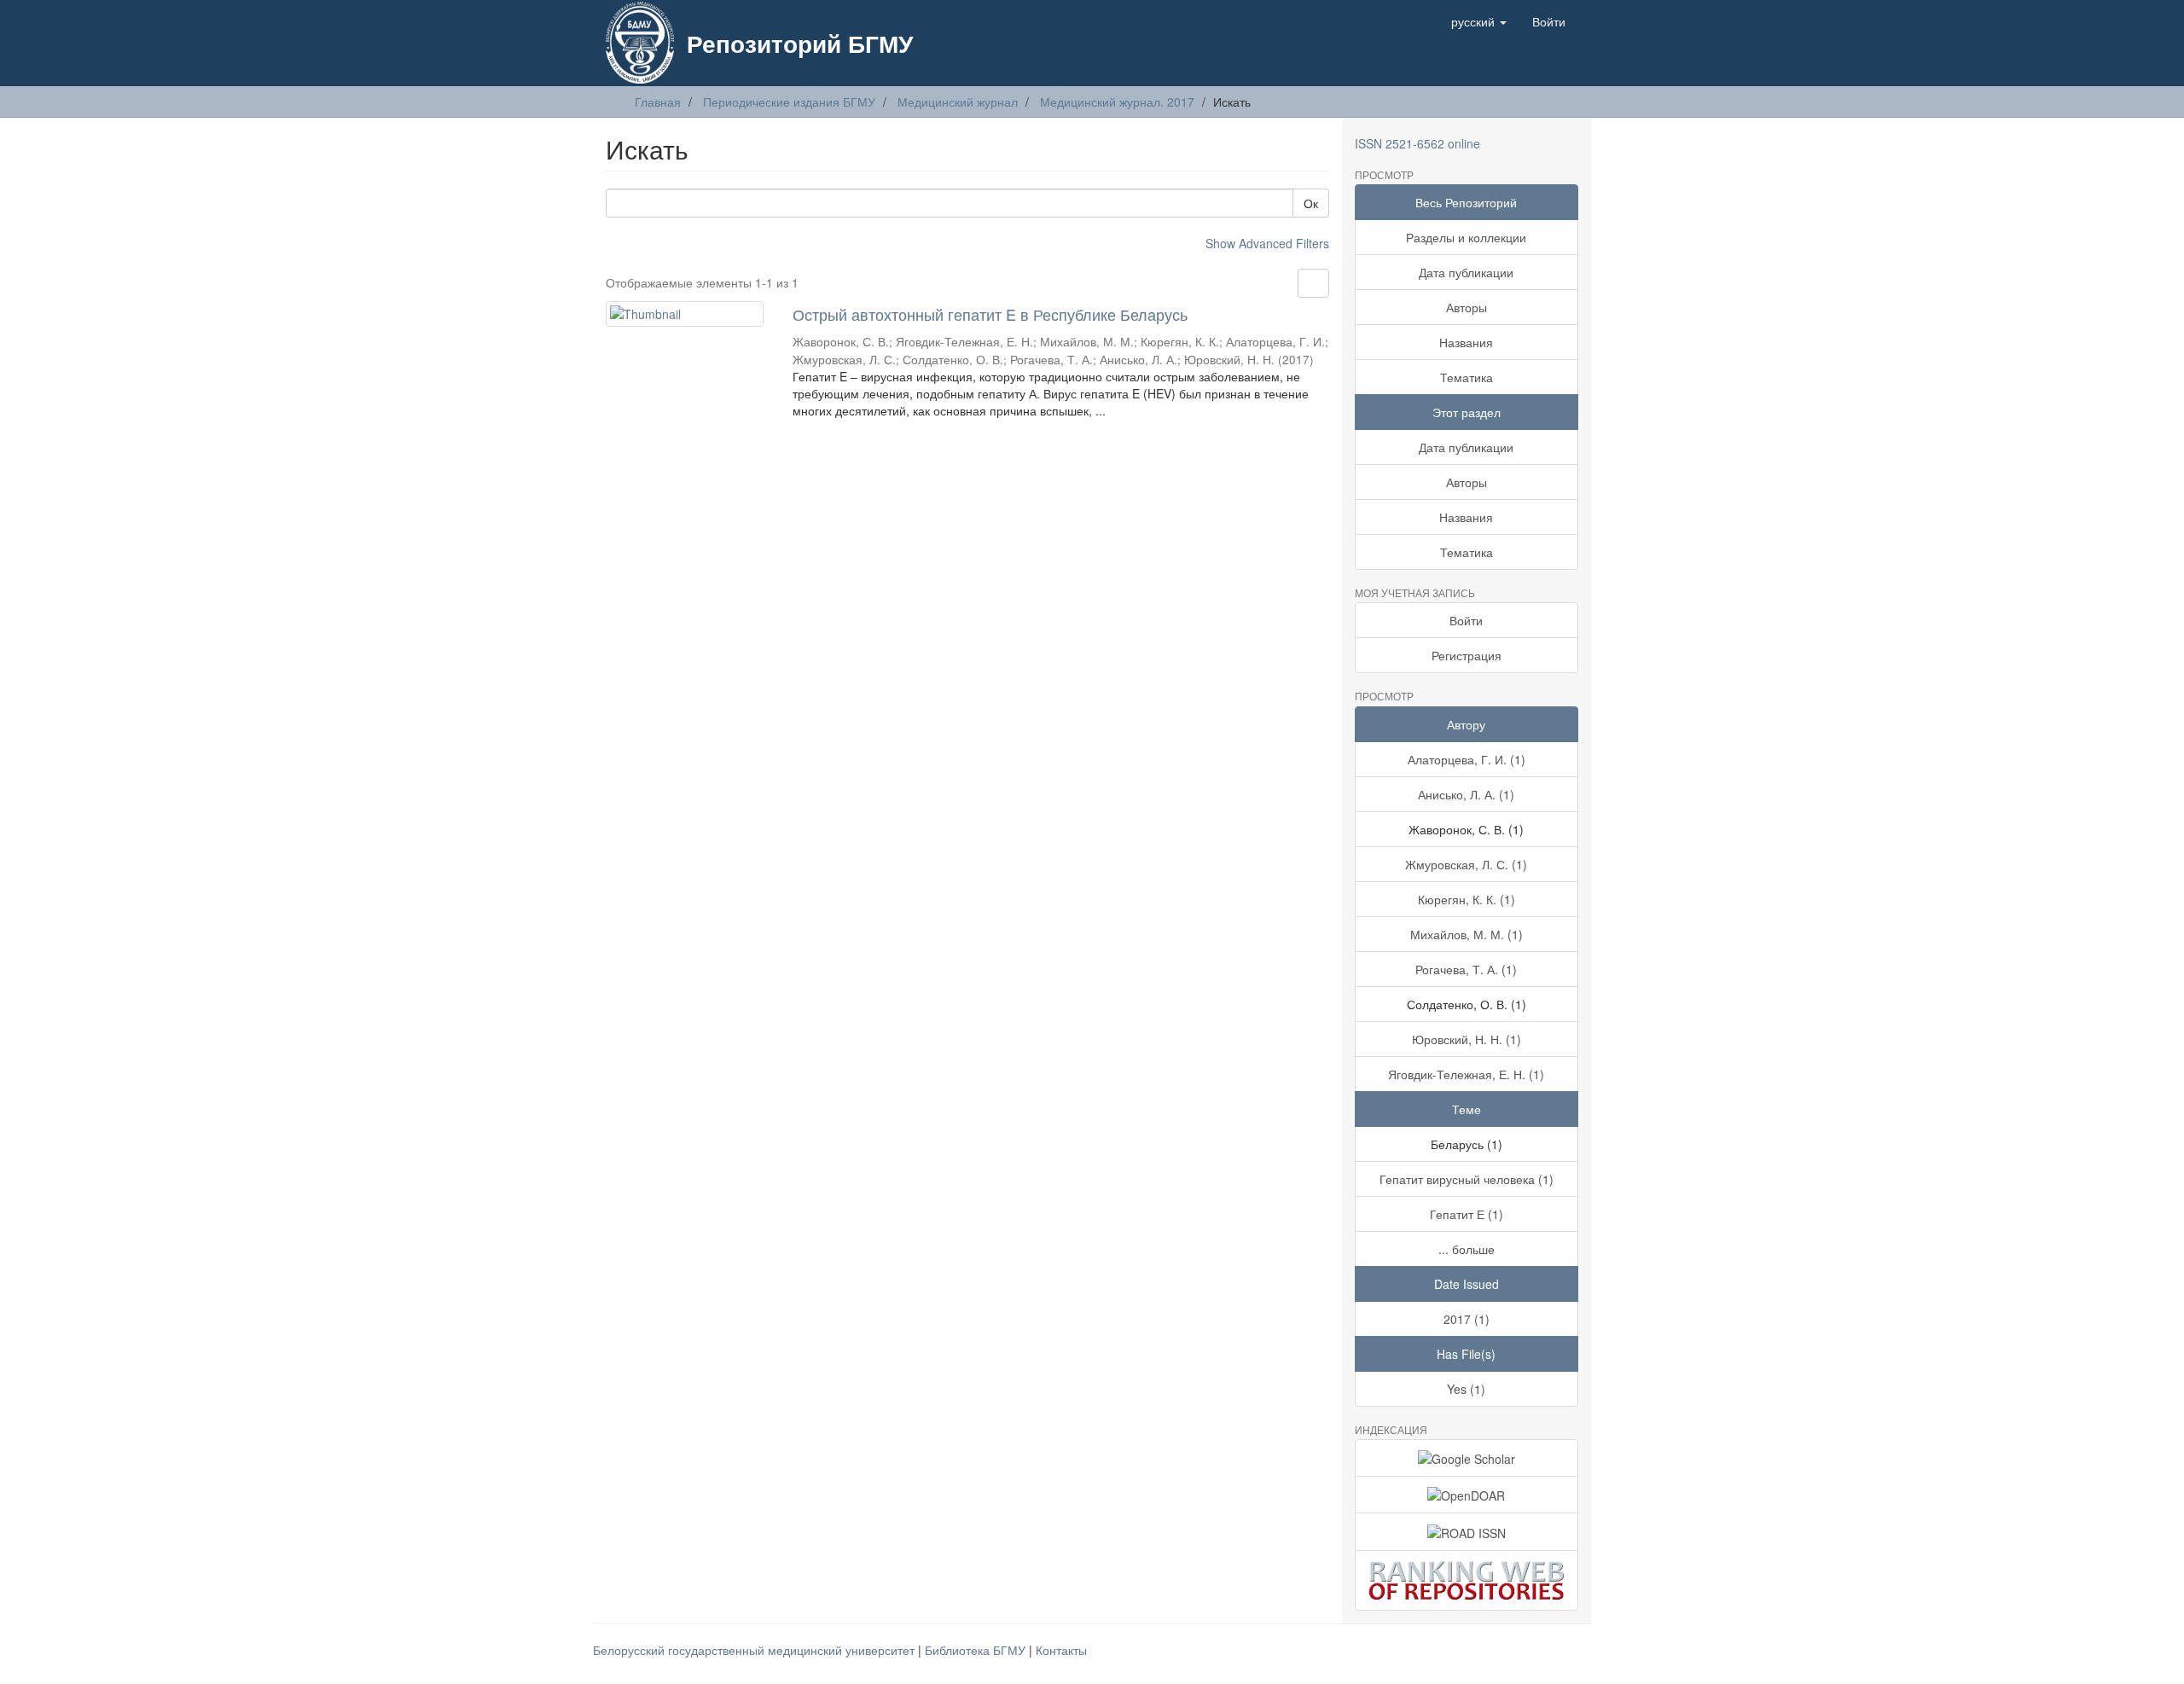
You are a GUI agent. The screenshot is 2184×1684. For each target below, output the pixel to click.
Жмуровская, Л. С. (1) (1466, 864)
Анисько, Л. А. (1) (1466, 794)
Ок (1311, 203)
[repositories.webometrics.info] (1467, 1580)
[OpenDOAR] (1467, 1495)
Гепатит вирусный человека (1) (1467, 1179)
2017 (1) (1467, 1319)
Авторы (1467, 307)
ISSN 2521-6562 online (1417, 143)
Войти (1466, 620)
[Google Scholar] (1467, 1458)
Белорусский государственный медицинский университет (755, 1650)
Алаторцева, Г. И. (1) (1467, 759)
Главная (658, 102)
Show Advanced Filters (1267, 243)
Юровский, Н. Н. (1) (1467, 1039)
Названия (1466, 342)
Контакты (1061, 1650)
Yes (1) (1466, 1389)
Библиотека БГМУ (977, 1650)
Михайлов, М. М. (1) (1467, 934)
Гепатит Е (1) (1467, 1214)
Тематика (1467, 377)
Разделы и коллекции (1466, 237)
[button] (1479, 21)
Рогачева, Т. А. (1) (1466, 969)
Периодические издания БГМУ (789, 102)
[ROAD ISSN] (1467, 1531)
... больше (1467, 1249)
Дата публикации (1466, 272)
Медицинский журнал (958, 102)
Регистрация (1467, 655)
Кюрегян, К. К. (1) (1467, 899)
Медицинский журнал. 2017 (1117, 102)
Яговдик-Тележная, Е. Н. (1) (1466, 1074)
